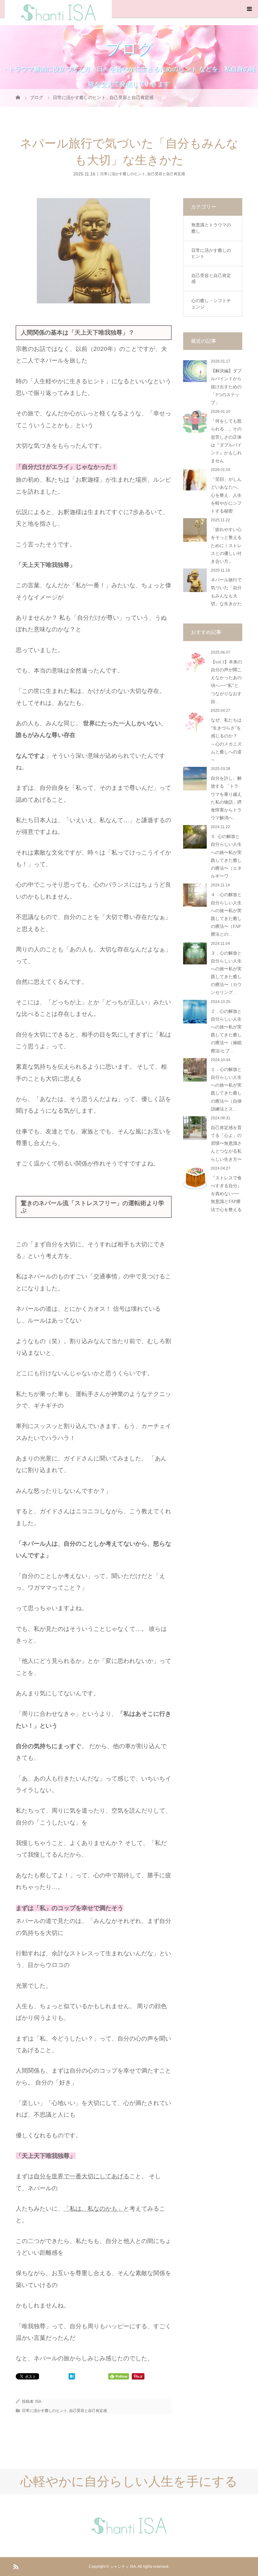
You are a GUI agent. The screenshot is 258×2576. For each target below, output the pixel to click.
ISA (38, 2401)
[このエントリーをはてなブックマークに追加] (72, 2377)
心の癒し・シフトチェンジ (211, 304)
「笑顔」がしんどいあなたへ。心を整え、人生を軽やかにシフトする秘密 (226, 495)
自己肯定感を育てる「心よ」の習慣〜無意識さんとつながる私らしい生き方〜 (226, 1144)
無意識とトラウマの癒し (211, 228)
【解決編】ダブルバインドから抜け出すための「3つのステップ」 (226, 387)
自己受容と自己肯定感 (166, 174)
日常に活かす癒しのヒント (123, 174)
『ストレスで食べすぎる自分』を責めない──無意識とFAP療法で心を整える (226, 1194)
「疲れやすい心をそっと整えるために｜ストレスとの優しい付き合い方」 (226, 546)
